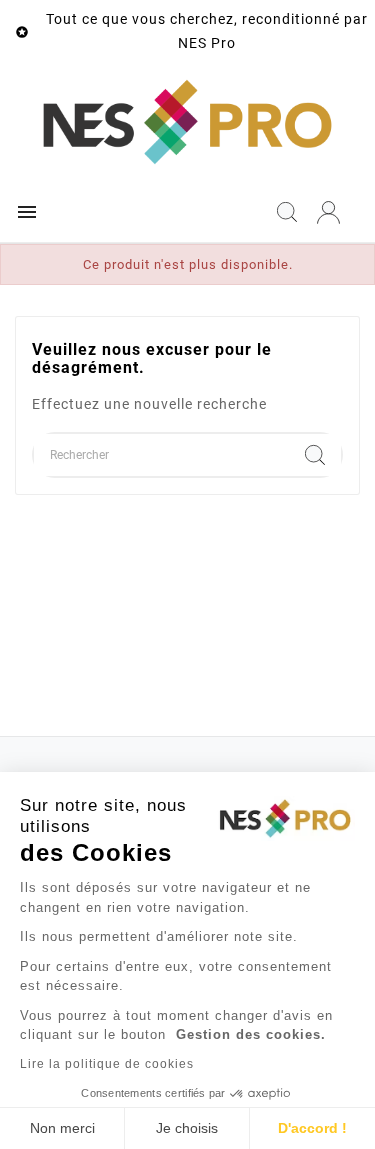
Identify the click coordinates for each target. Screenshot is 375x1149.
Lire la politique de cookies (107, 1064)
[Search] (315, 455)
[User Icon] (328, 212)
